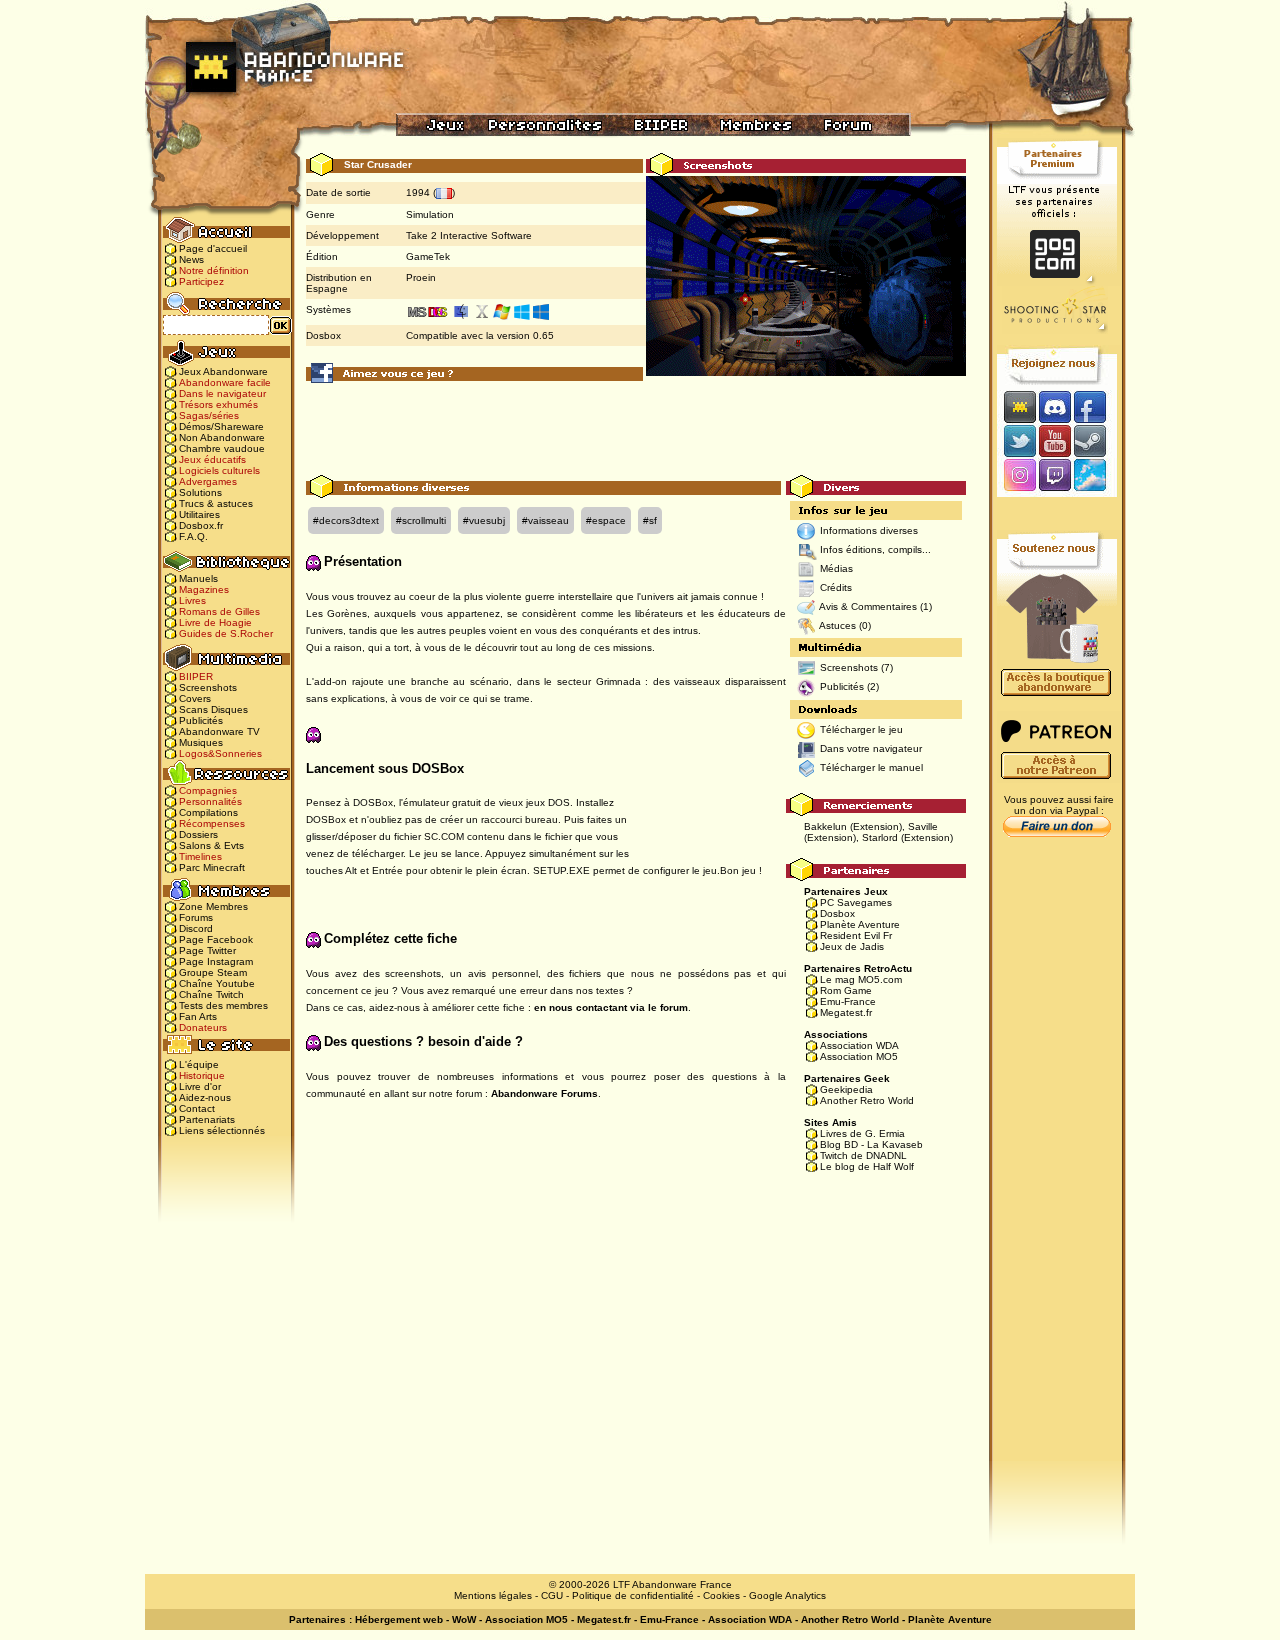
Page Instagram (216, 961)
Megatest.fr (846, 1012)
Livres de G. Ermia (862, 1133)
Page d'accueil (213, 248)
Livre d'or (200, 1086)
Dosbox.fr (201, 525)
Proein (421, 277)
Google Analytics (787, 1595)
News (191, 259)
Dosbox (837, 913)
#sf (650, 520)
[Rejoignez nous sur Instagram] (1017, 476)
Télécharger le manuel (871, 767)
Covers (195, 698)
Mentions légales (493, 1595)
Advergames (208, 481)
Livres (192, 600)
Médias (836, 568)
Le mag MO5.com (861, 979)
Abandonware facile (225, 382)
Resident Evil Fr (856, 935)
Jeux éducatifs (212, 459)
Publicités (201, 720)
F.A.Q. (193, 536)
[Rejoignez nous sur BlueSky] (1096, 476)
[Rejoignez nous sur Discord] (1054, 406)
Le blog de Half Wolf (867, 1166)
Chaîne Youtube (217, 983)
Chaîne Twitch (211, 994)
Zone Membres (213, 906)
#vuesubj (484, 520)
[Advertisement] (636, 430)
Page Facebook (216, 939)
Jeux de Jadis (852, 946)
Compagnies (208, 790)
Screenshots (208, 687)
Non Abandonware (222, 437)
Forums (196, 917)
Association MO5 (859, 1056)
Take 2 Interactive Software (469, 235)
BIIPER (196, 676)
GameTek (428, 256)
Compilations (208, 812)
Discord (196, 928)
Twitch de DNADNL (863, 1155)
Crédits (836, 587)
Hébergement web (399, 1619)
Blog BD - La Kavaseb (871, 1144)
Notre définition (214, 270)
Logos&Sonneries (220, 753)
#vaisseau (545, 520)
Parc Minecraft (212, 867)
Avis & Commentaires (868, 606)
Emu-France (848, 1001)
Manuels (198, 578)
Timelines (200, 856)
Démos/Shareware (221, 426)
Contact (197, 1108)
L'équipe (199, 1064)
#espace (606, 520)
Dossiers (198, 834)
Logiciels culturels (219, 470)
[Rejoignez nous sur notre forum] (1017, 406)
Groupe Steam (213, 972)
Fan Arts (198, 1016)
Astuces (837, 625)
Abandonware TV (219, 731)
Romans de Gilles (219, 611)
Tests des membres (223, 1005)
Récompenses (212, 823)
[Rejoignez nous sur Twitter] (1017, 440)
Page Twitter (207, 950)
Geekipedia (846, 1089)
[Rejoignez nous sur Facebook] (1096, 406)
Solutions (200, 492)
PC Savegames (856, 902)
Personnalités (210, 801)
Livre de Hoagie (215, 622)
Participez (201, 281)
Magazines (204, 589)
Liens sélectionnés (222, 1130)
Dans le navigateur (222, 393)
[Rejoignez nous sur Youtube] (1054, 440)
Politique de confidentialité (633, 1595)
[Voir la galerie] (806, 275)
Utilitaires (199, 514)
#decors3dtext (346, 520)
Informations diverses (869, 530)
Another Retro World (867, 1100)
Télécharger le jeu (861, 729)
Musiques (201, 742)
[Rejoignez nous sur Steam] (1096, 440)
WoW (464, 1619)
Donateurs (203, 1027)
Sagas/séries (209, 415)
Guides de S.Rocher (226, 633)
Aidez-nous (205, 1097)
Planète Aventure (860, 924)
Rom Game (846, 990)
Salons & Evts (211, 845)
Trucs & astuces (216, 503)
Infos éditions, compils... (875, 549)
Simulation (430, 214)
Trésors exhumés (218, 404)
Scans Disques (213, 709)
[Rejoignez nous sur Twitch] (1054, 476)
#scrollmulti (421, 520)
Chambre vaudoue (222, 448)
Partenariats (207, 1119)
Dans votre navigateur (871, 748)
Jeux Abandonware (223, 371)
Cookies (721, 1595)
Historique (202, 1075)
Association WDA (859, 1045)
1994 (418, 192)
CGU (552, 1595)
